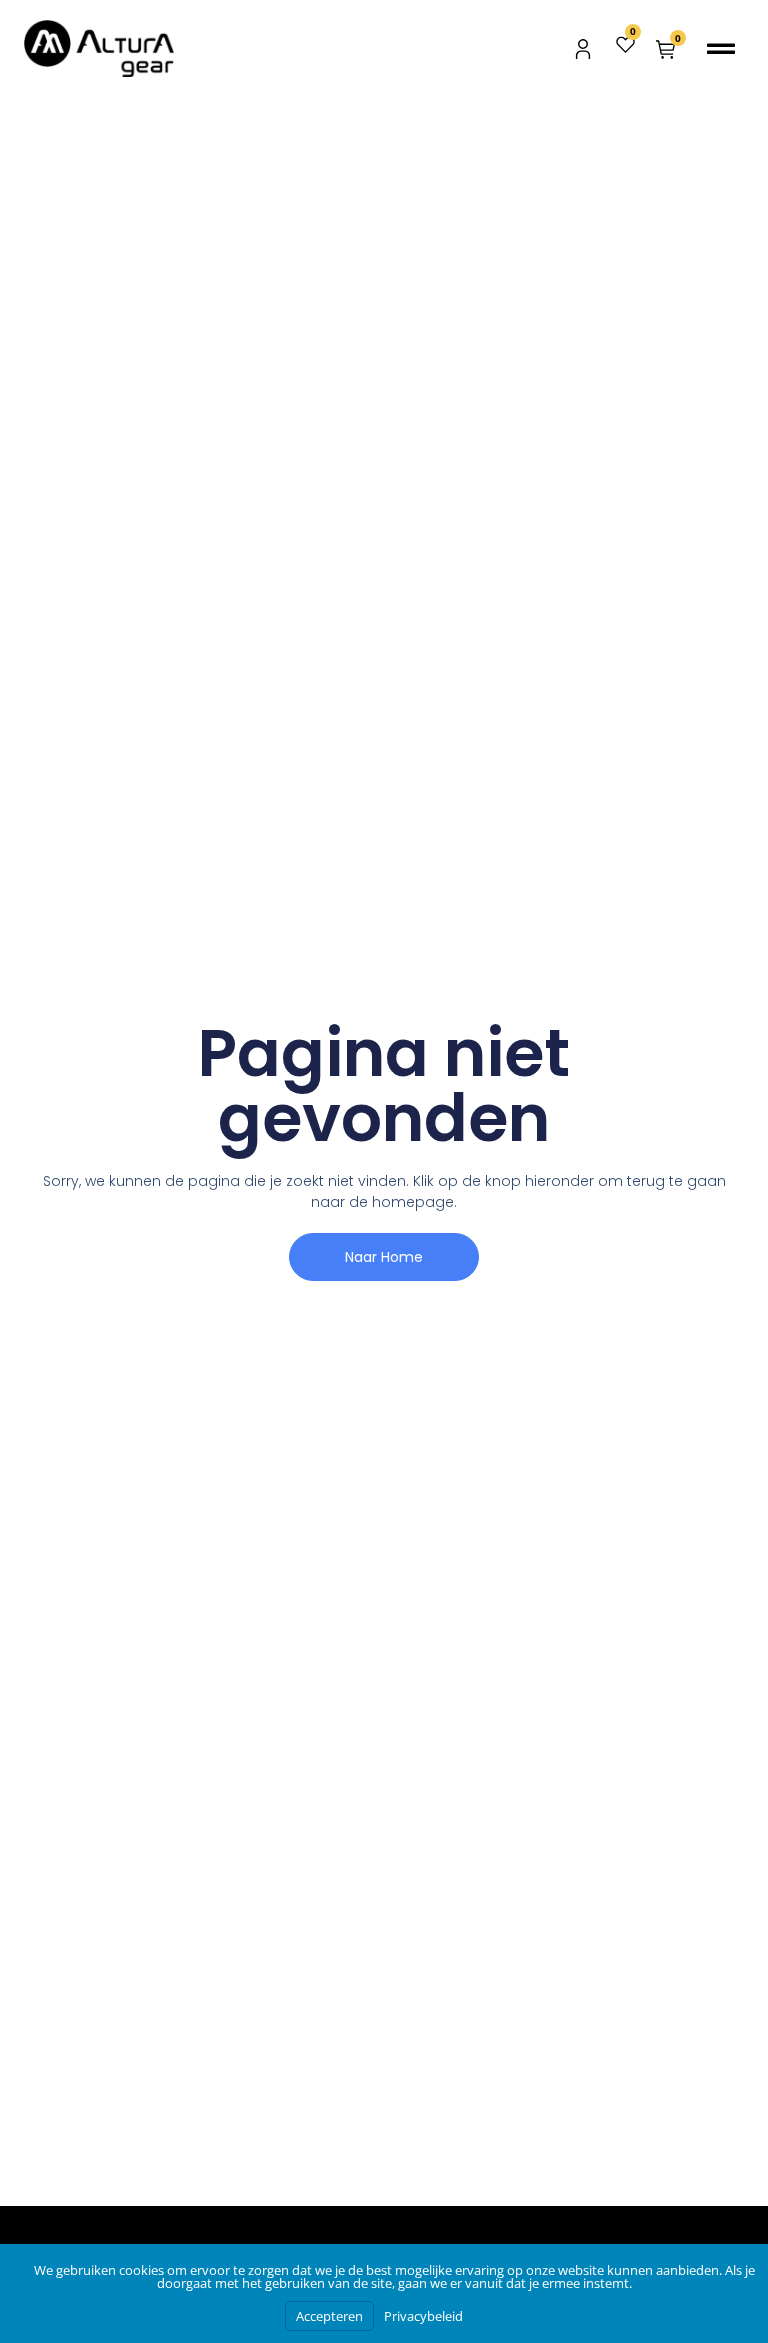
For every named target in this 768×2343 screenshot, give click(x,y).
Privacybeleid (423, 2316)
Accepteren (329, 2316)
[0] (625, 49)
